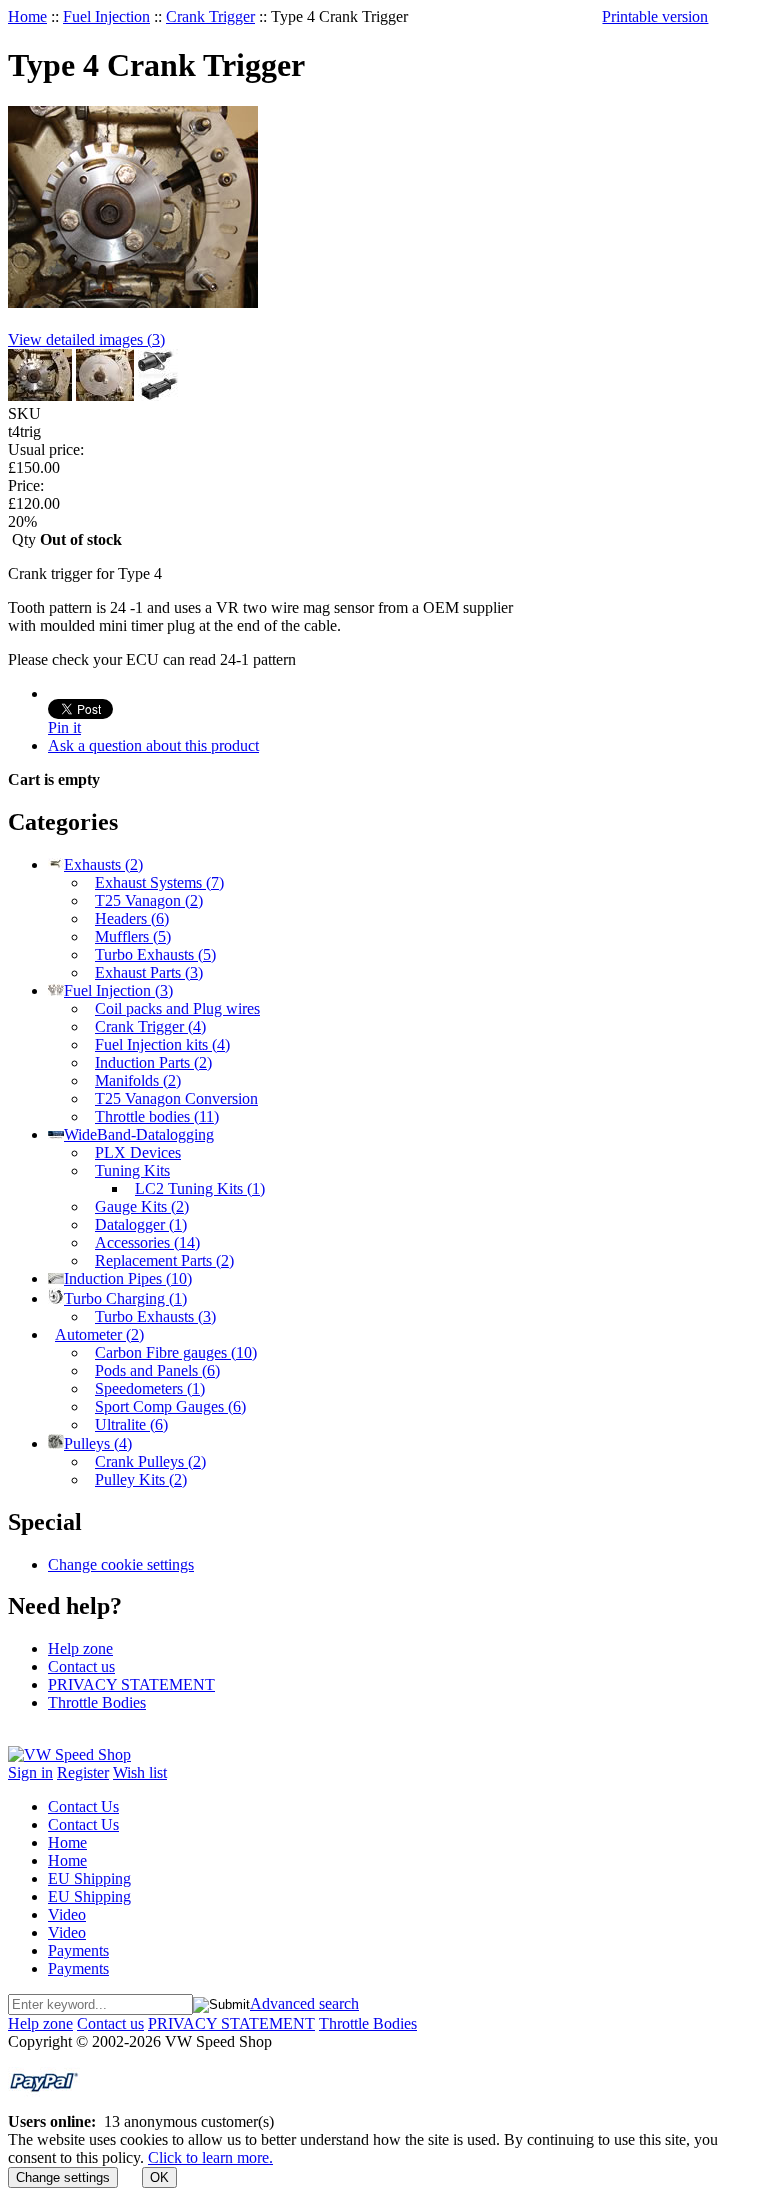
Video (67, 1914)
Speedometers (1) (150, 1388)
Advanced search (304, 2003)
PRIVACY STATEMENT (131, 1684)
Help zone (80, 1648)
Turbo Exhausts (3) (155, 1316)
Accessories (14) (147, 1242)
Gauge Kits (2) (142, 1206)
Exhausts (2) (103, 864)
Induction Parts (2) (153, 1062)
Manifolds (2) (138, 1080)
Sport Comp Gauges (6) (170, 1406)
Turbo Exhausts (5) (155, 954)
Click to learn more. (210, 2157)
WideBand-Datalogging (139, 1134)
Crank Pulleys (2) (150, 1461)
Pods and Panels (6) (157, 1370)
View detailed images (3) (86, 339)
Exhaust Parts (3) (149, 972)
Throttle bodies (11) (157, 1116)
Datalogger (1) (141, 1224)
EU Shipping (89, 1878)
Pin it (64, 727)
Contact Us (83, 1806)
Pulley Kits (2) (141, 1479)
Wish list (140, 1772)
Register (83, 1772)
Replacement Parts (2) (164, 1260)
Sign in (30, 1772)
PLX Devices (138, 1152)
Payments (78, 1950)
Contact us (81, 1666)
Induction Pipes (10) (128, 1278)
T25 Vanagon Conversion (176, 1098)
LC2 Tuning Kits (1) (200, 1188)
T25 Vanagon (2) (149, 900)
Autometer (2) (99, 1334)
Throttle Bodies (97, 1702)
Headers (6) (132, 918)
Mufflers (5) (133, 936)
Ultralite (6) (131, 1424)
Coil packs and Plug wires (177, 1008)
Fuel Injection (106, 16)
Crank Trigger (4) (150, 1026)
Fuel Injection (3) (118, 990)
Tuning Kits (132, 1170)
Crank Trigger (210, 16)
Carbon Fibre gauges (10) (176, 1352)
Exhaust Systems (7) (159, 882)
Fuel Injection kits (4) (162, 1044)
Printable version (655, 16)
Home (27, 16)
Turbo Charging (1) (125, 1298)
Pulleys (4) (98, 1443)
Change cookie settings (121, 1564)
